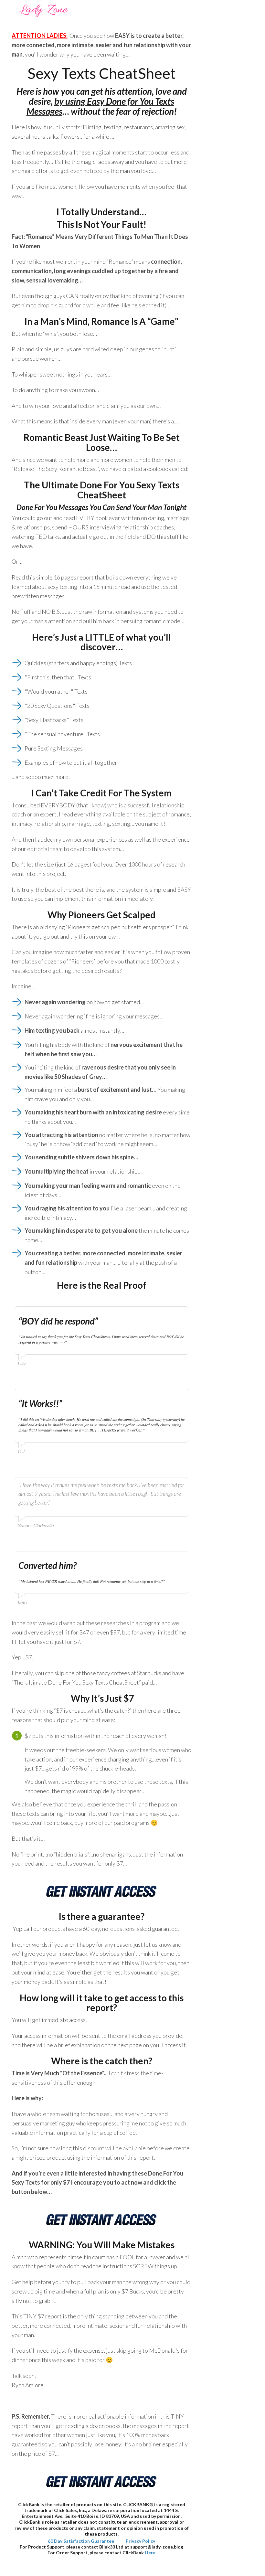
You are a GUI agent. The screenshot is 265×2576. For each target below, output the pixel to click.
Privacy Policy (140, 2541)
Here (150, 2553)
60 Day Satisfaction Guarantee (81, 2541)
